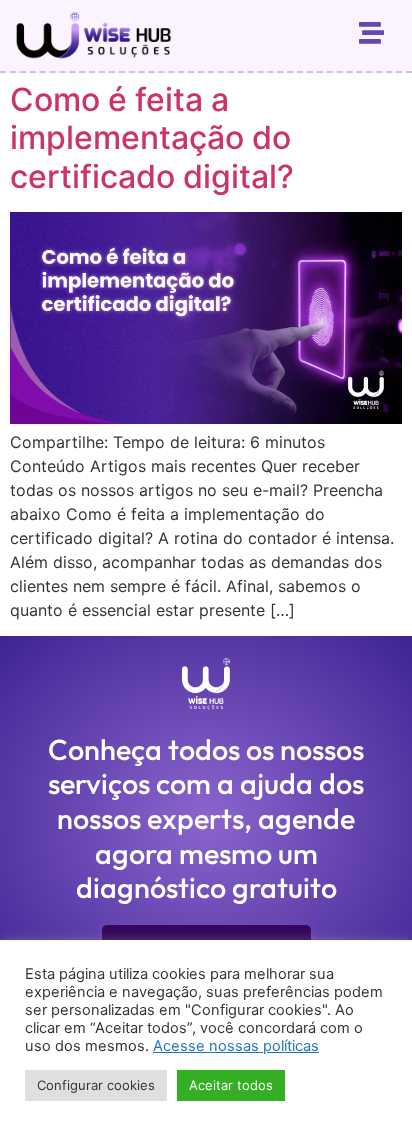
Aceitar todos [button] (231, 1085)
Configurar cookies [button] (96, 1085)
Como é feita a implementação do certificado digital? (152, 138)
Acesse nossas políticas (236, 1046)
